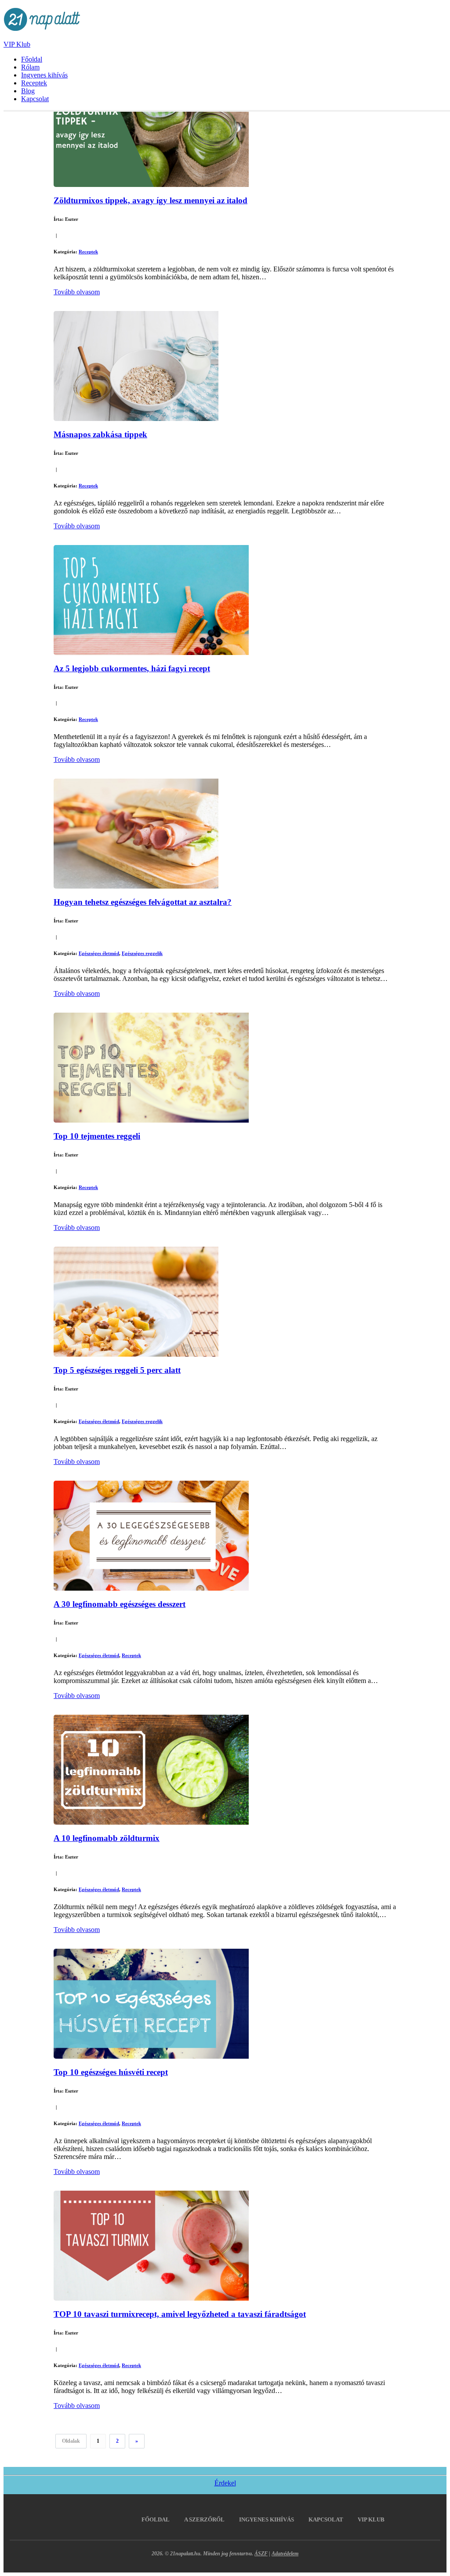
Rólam (30, 67)
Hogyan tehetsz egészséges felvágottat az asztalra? (143, 902)
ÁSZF (261, 2554)
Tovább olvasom (77, 292)
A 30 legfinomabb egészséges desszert (120, 1604)
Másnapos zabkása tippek (100, 434)
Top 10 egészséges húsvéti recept (111, 2072)
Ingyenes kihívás (44, 75)
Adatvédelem (285, 2554)
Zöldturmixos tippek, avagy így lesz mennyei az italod (151, 200)
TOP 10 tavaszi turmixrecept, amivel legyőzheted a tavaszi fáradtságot (180, 2314)
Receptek (34, 83)
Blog (28, 91)
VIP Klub (17, 44)
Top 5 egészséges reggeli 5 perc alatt (117, 1370)
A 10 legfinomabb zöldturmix (107, 1838)
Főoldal (32, 59)
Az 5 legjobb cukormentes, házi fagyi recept (132, 668)
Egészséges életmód (99, 953)
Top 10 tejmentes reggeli (97, 1136)
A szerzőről (204, 2519)
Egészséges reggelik (142, 953)
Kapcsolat (35, 99)
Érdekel (225, 2483)
